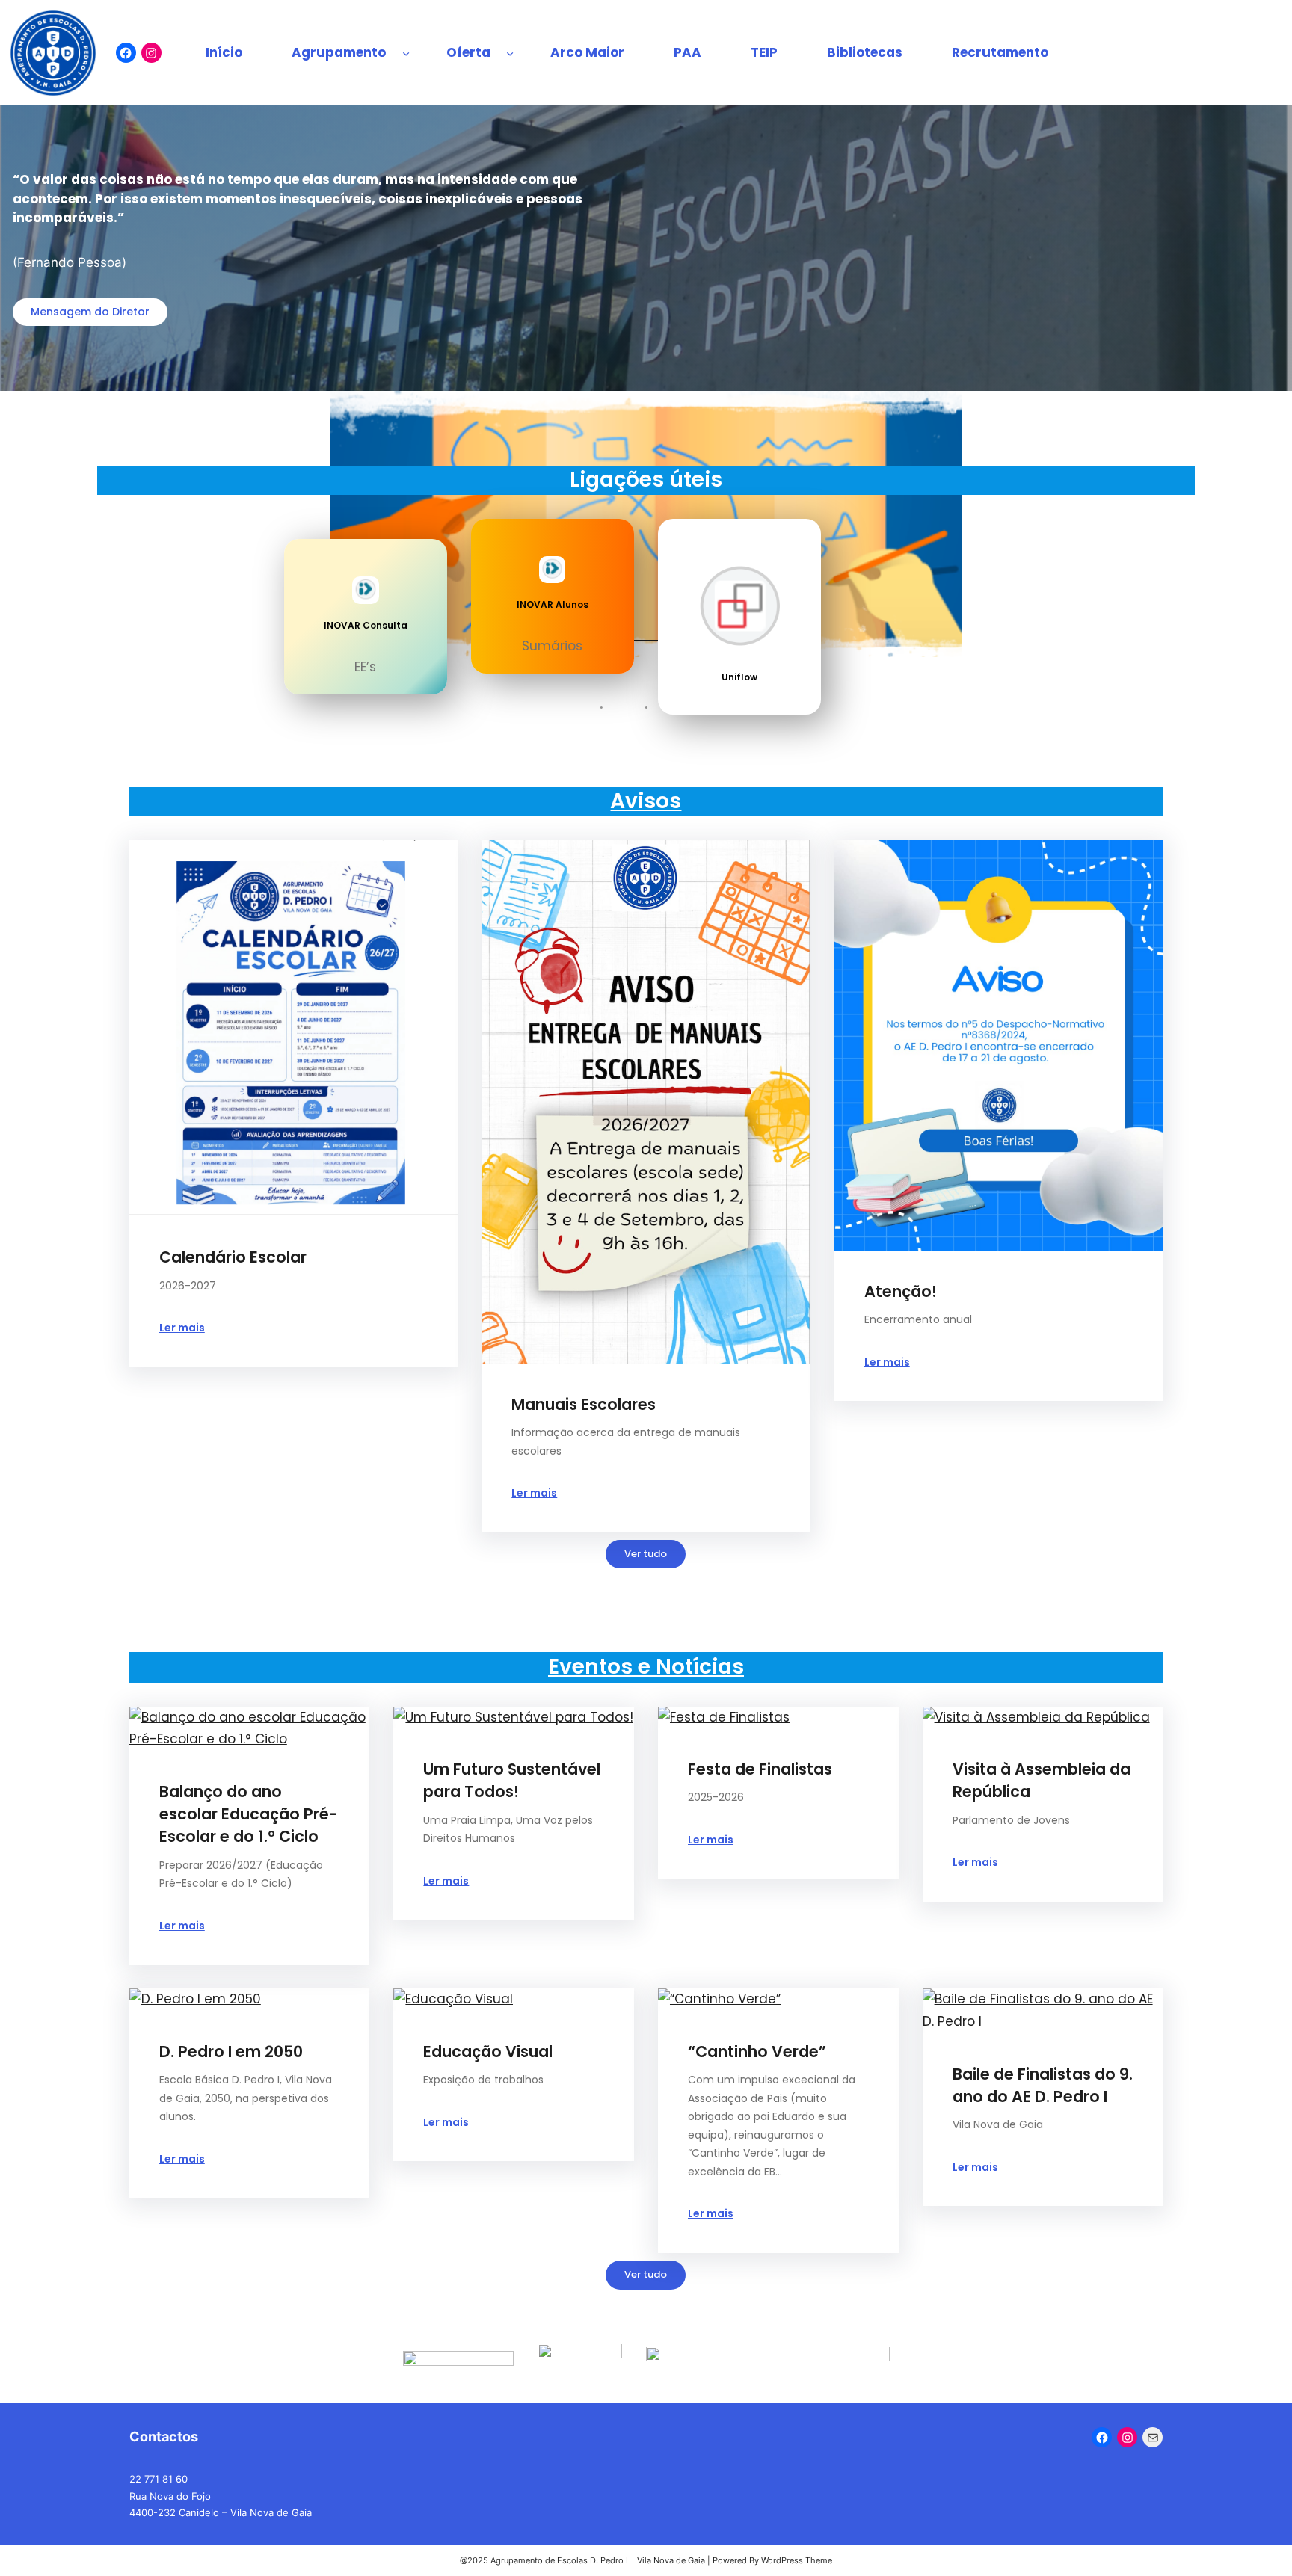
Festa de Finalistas (760, 1769)
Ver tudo (646, 1554)
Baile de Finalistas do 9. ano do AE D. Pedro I (1043, 2085)
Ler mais (182, 1328)
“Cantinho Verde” (757, 2052)
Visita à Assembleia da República (1042, 1780)
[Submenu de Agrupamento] (406, 53)
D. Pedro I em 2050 (231, 2052)
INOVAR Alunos (553, 604)
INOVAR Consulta (366, 625)
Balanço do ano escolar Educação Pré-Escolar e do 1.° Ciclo (249, 1814)
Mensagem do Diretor (90, 312)
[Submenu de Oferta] (510, 53)
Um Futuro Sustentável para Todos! (512, 1780)
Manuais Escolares (584, 1404)
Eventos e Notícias (646, 1667)
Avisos (646, 801)
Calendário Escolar (233, 1257)
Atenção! (901, 1291)
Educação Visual (488, 2052)
